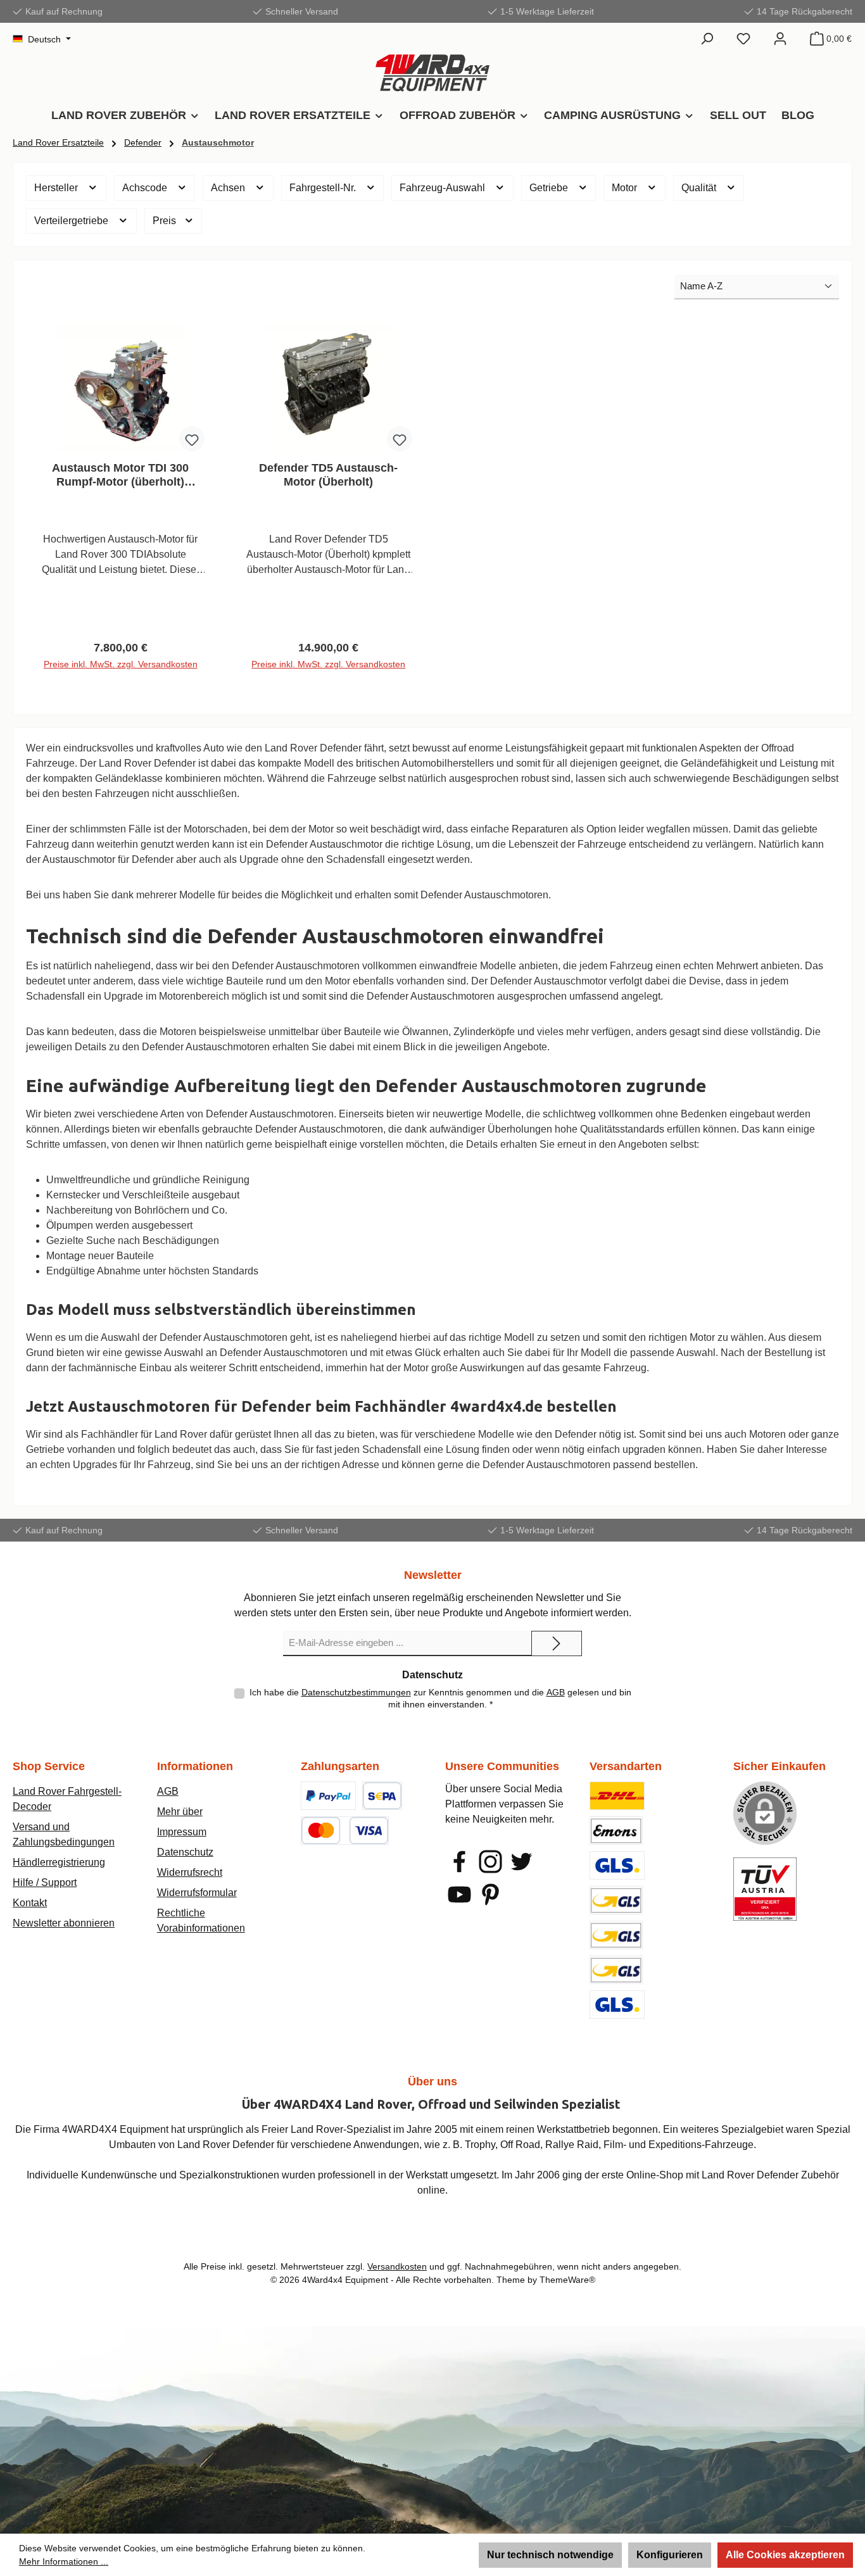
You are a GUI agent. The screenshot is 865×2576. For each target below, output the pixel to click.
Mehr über (180, 1812)
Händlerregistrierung (59, 1862)
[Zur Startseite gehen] (432, 73)
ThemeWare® (567, 2280)
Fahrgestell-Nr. (324, 188)
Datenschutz (185, 1852)
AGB (556, 1692)
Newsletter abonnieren (64, 1923)
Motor (626, 188)
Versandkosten (397, 2266)
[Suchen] (707, 39)
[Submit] (557, 1643)
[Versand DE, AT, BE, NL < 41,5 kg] (616, 1900)
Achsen (229, 188)
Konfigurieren (670, 2555)
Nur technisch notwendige (550, 2555)
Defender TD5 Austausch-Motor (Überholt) (328, 475)
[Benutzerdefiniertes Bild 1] (328, 1796)
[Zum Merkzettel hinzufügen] (192, 439)
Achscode (146, 188)
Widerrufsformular (197, 1893)
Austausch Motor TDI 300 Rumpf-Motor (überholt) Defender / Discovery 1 (120, 475)
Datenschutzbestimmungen (356, 1692)
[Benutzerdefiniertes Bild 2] (382, 1796)
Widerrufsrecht (190, 1872)
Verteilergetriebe (73, 221)
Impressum (182, 1832)
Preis (166, 221)
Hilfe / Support (45, 1882)
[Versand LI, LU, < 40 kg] (616, 1935)
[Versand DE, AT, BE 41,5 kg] (616, 1970)
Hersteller (57, 188)
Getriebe (550, 188)
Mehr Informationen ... (64, 2561)
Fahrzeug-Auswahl (444, 188)
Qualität (700, 188)
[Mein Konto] (780, 39)
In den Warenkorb (120, 669)
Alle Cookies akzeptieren (785, 2555)
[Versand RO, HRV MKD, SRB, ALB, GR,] (617, 2005)
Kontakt (30, 1903)
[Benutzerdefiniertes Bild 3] (344, 1831)
